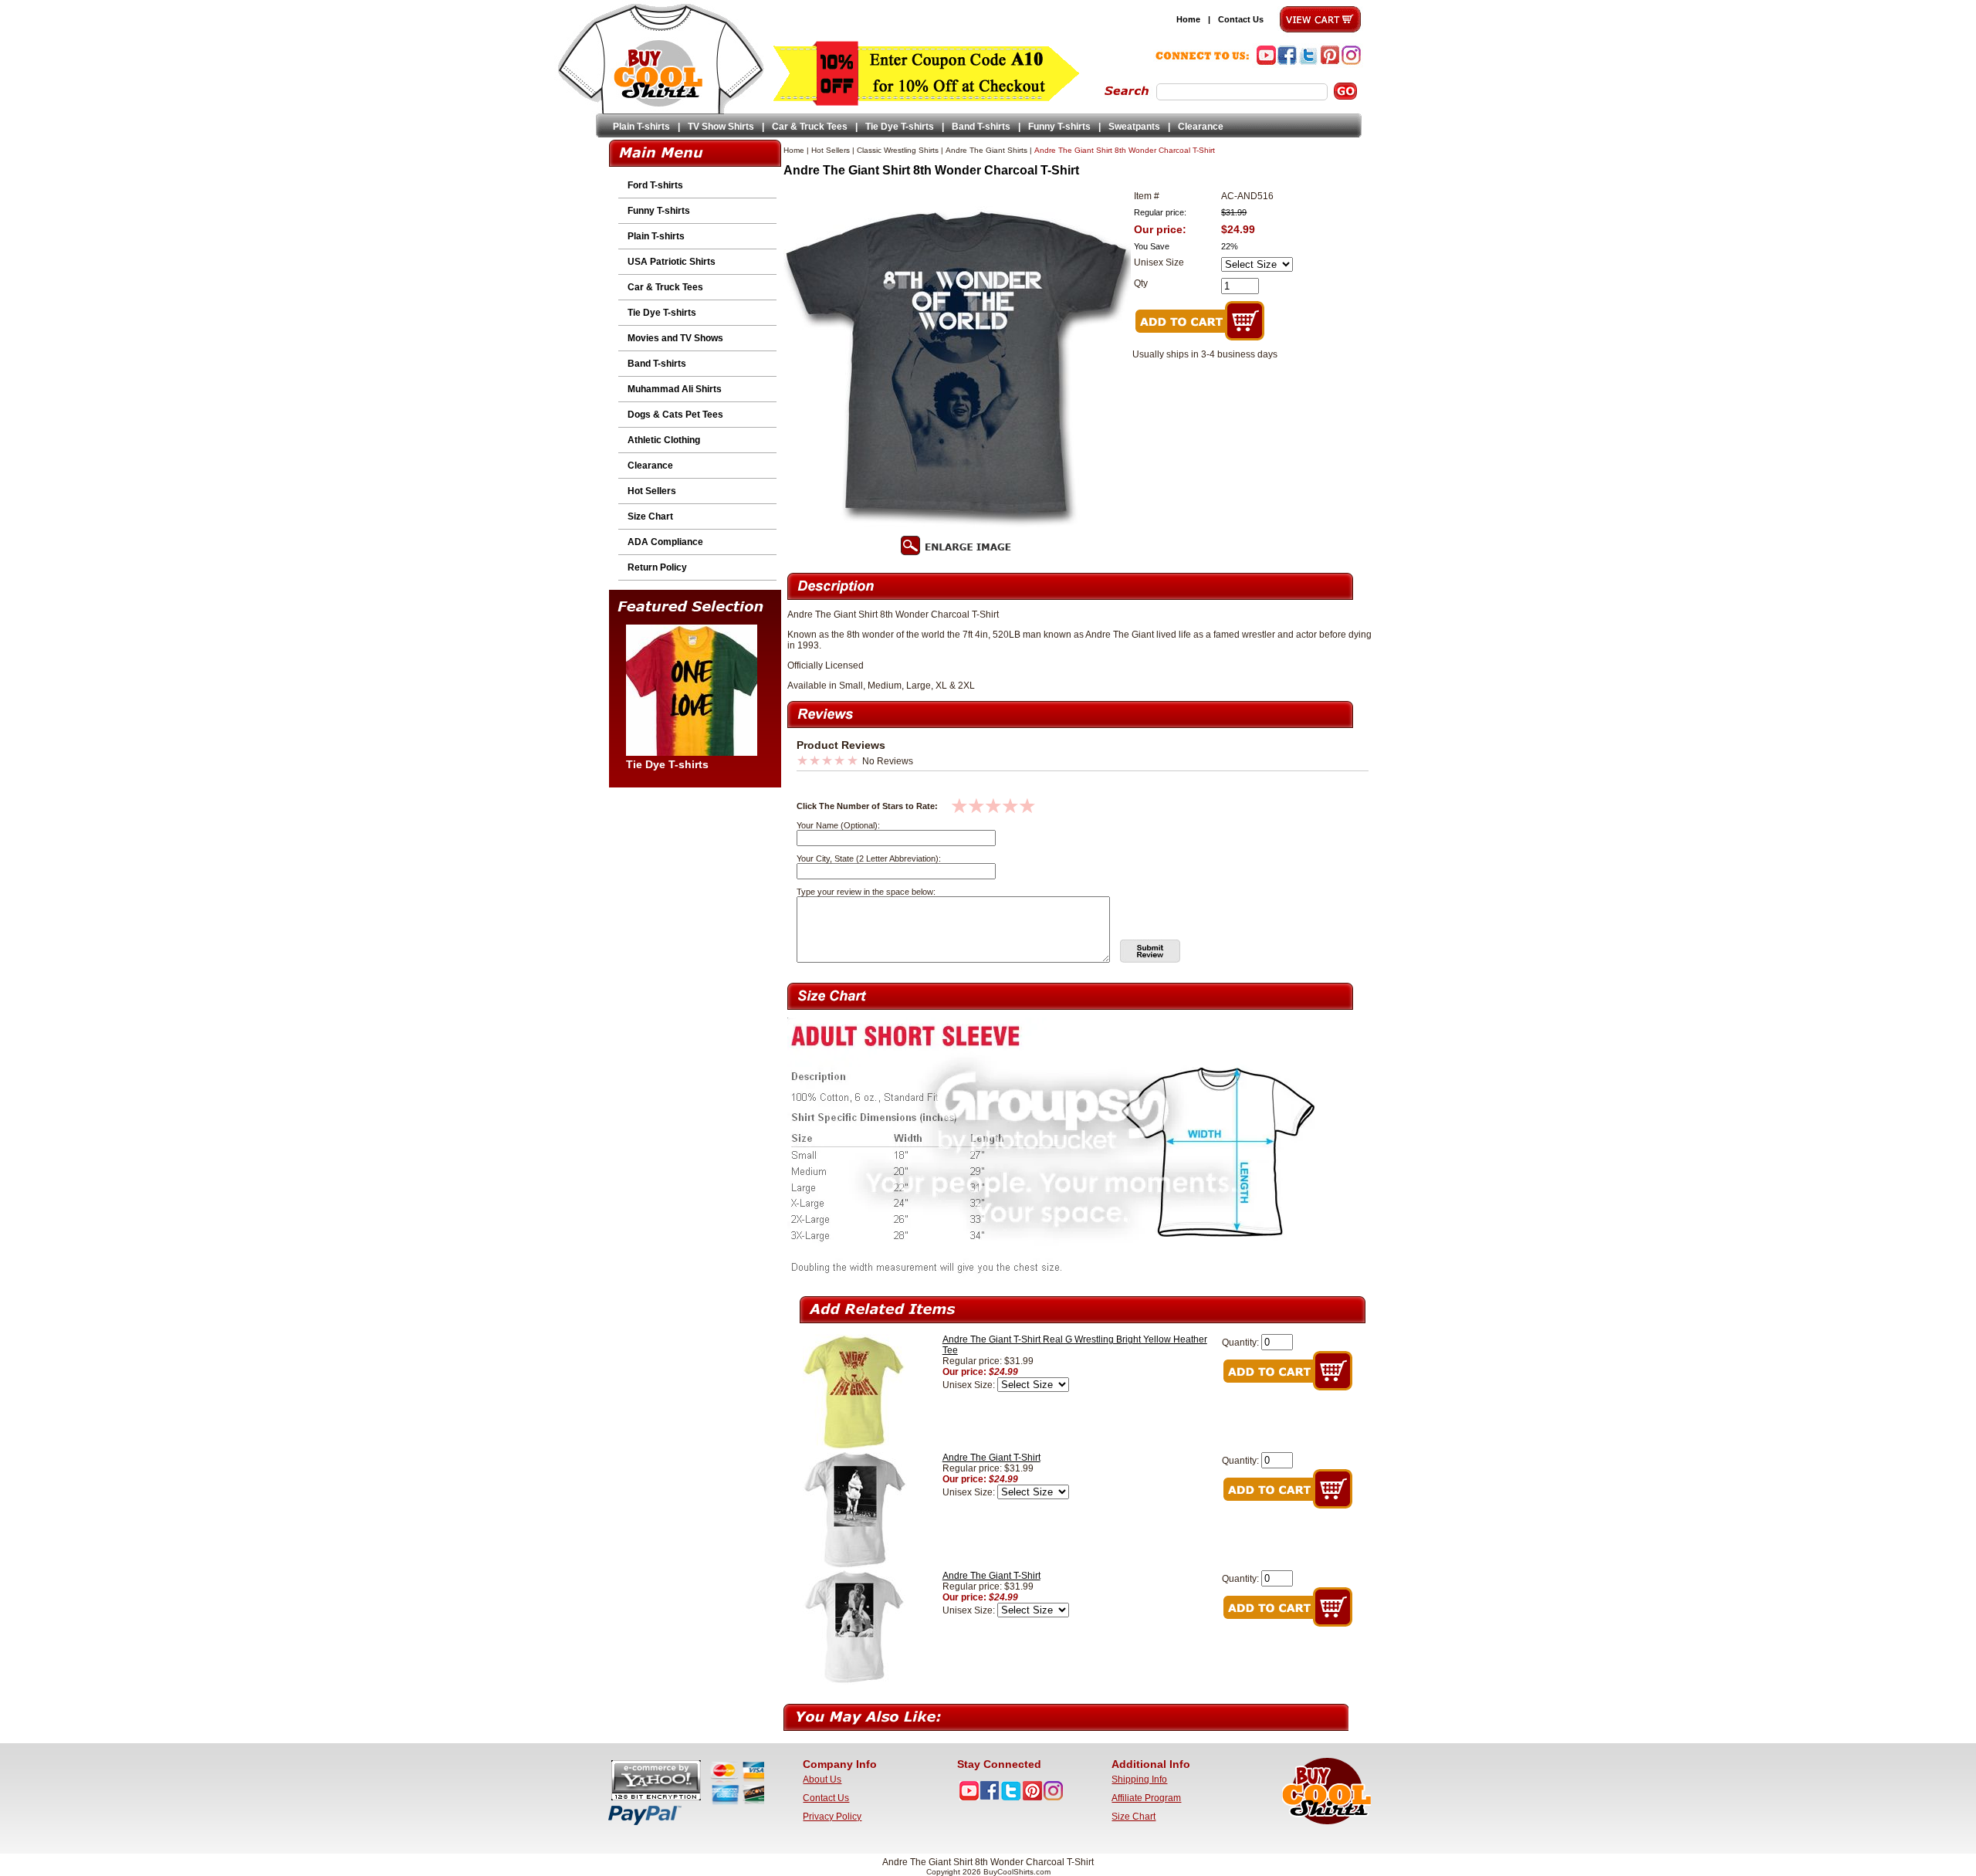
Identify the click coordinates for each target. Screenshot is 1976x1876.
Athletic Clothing (664, 440)
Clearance (1201, 127)
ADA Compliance (665, 542)
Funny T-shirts (1059, 127)
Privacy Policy (832, 1817)
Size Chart (650, 516)
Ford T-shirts (655, 185)
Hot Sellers (652, 491)
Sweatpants (1134, 127)
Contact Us (1241, 19)
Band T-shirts (981, 127)
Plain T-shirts (641, 127)
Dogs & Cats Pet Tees (675, 415)
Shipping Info (1139, 1779)
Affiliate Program (1146, 1798)
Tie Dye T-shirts (900, 127)
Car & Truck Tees (810, 127)
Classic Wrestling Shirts (898, 150)
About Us (822, 1779)
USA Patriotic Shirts (672, 262)
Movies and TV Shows (675, 338)
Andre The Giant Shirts (986, 150)
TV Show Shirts (721, 127)
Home (1188, 19)
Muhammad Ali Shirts (675, 389)
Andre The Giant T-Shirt (991, 1458)
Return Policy (657, 567)
